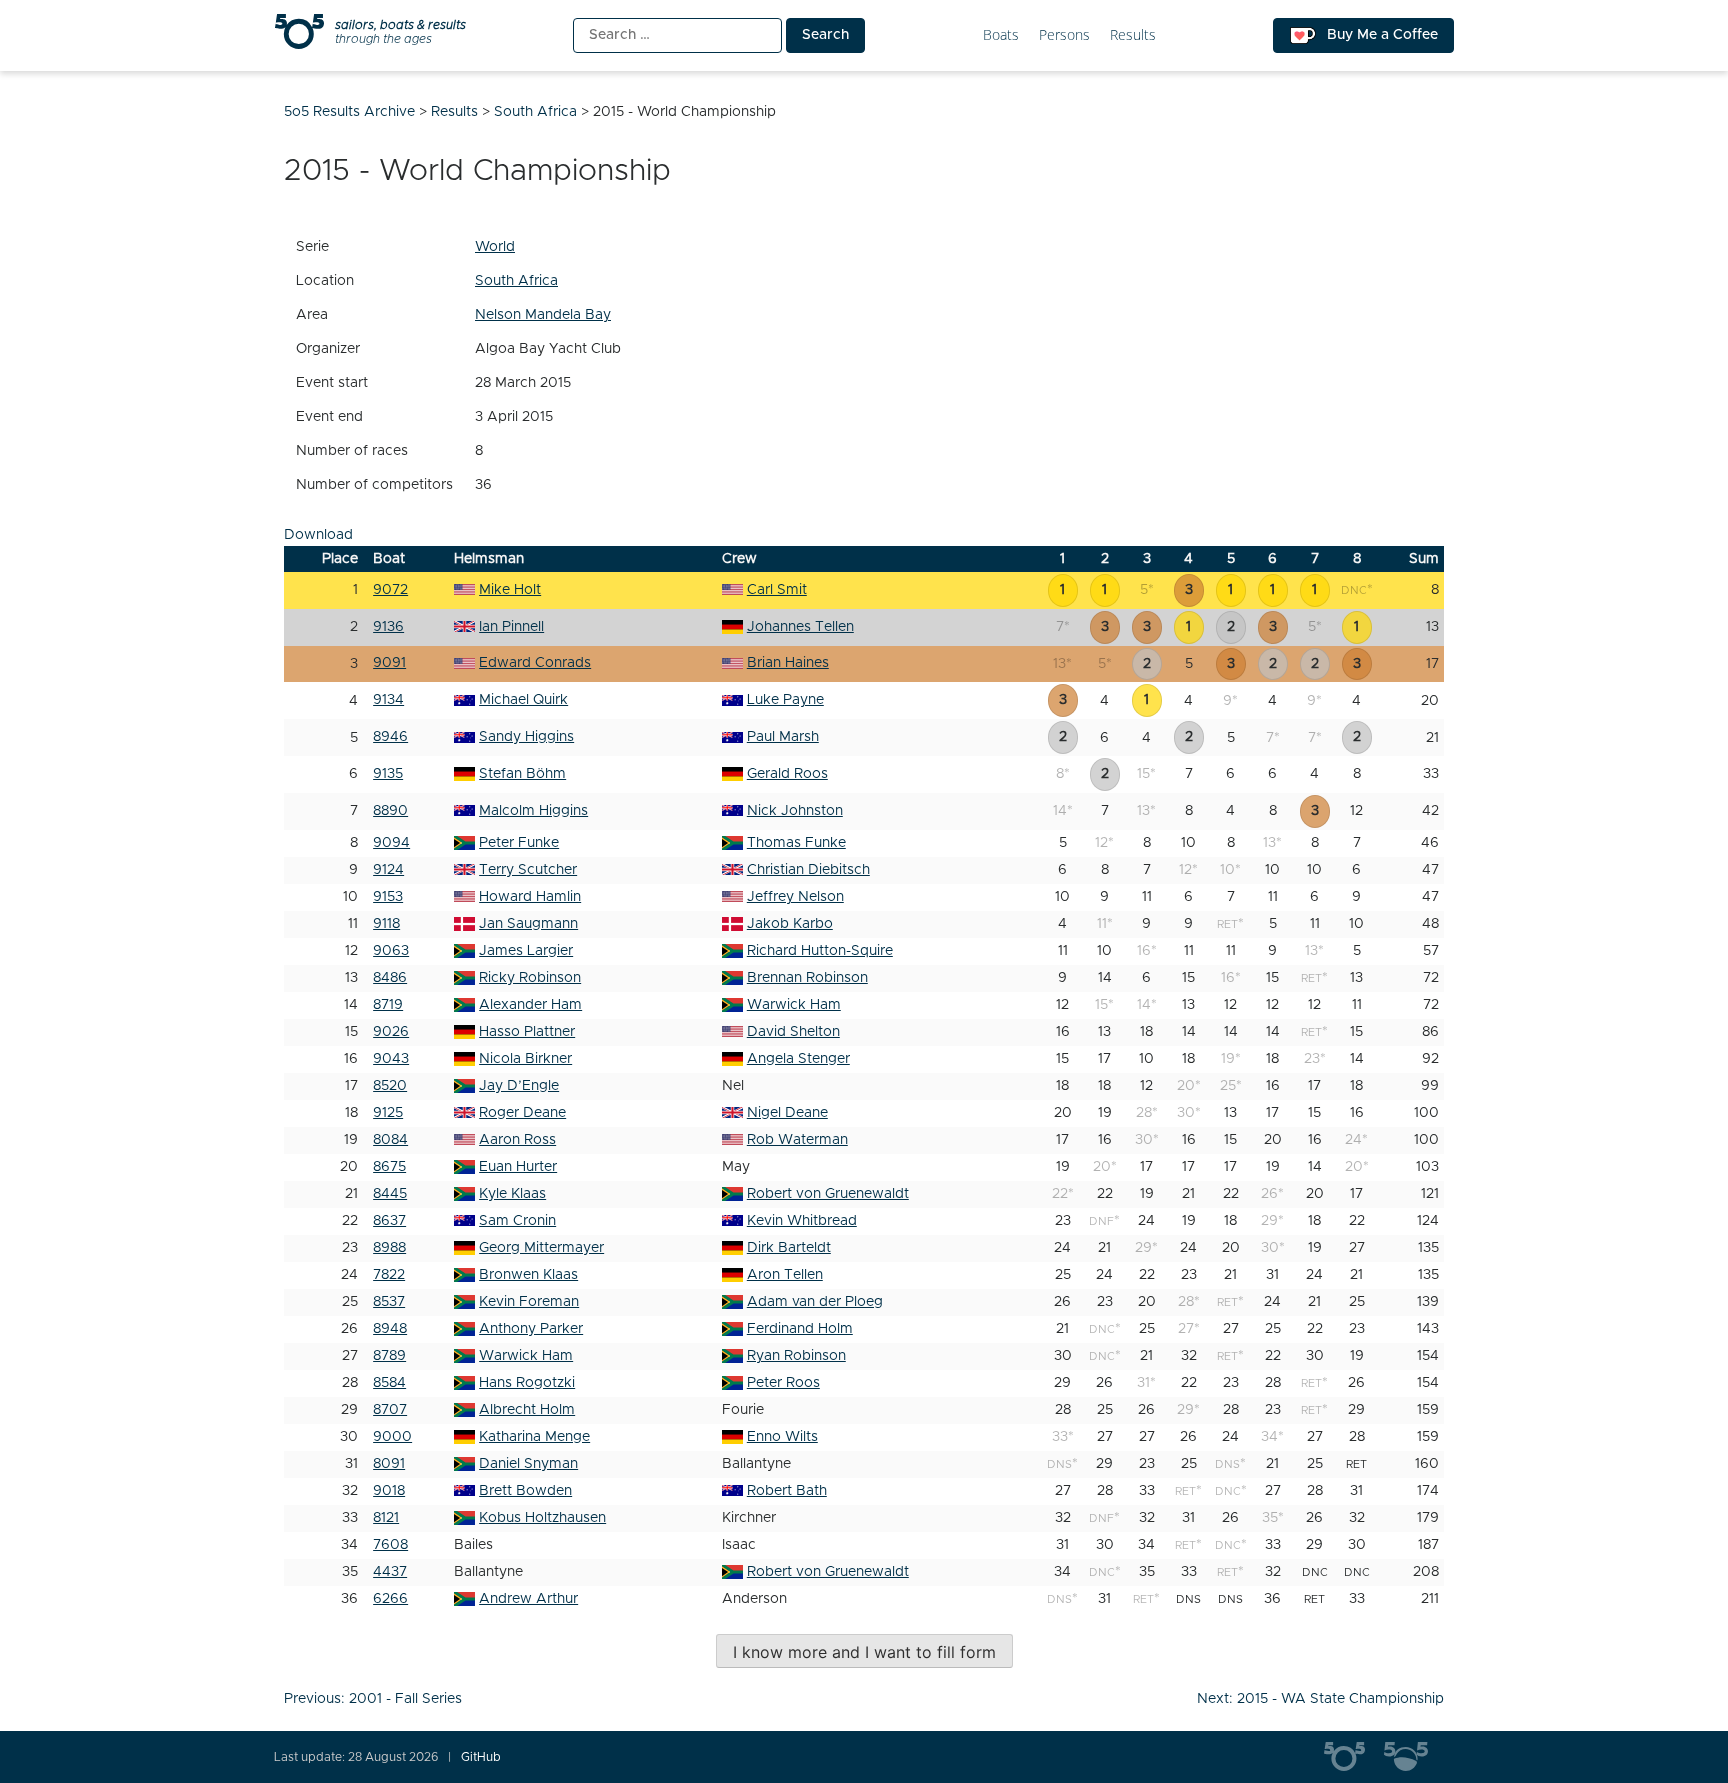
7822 (389, 1275)
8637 (389, 1221)
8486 (390, 978)
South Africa (516, 281)
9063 (391, 951)
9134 (388, 700)
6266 (390, 1599)
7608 (390, 1545)
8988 (389, 1248)
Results (1133, 35)
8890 (390, 811)
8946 (390, 737)
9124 (388, 870)
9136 (388, 627)
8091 (389, 1464)
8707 (390, 1410)
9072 (390, 590)
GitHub (481, 1757)
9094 (391, 843)
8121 (386, 1518)
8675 (389, 1167)
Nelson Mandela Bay (543, 315)
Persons (1064, 35)
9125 (388, 1113)
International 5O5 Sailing (1354, 1757)
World (495, 247)
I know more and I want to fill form (864, 1652)
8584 (389, 1383)
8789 (389, 1356)
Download (318, 535)
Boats (1001, 35)
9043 (391, 1059)
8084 (390, 1140)
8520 (390, 1086)
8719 (388, 1005)
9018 (389, 1491)
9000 (392, 1437)
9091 (389, 663)
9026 (391, 1032)
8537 (389, 1302)
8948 (390, 1329)
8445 (390, 1194)
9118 (386, 924)
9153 (388, 897)
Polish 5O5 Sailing (1414, 1757)
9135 (388, 774)
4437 (390, 1572)
